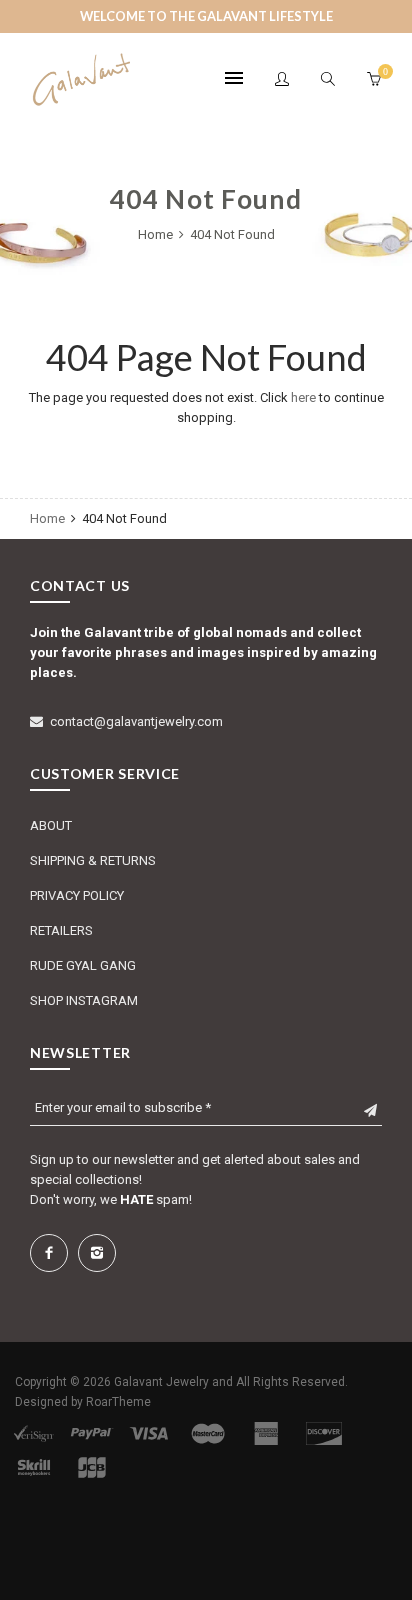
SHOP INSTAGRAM (84, 1000)
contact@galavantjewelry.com (136, 721)
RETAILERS (61, 930)
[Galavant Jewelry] (80, 79)
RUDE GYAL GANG (83, 965)
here (303, 397)
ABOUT (51, 825)
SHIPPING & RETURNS (93, 860)
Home (157, 234)
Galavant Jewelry (161, 1382)
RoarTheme (118, 1402)
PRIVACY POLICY (77, 895)
